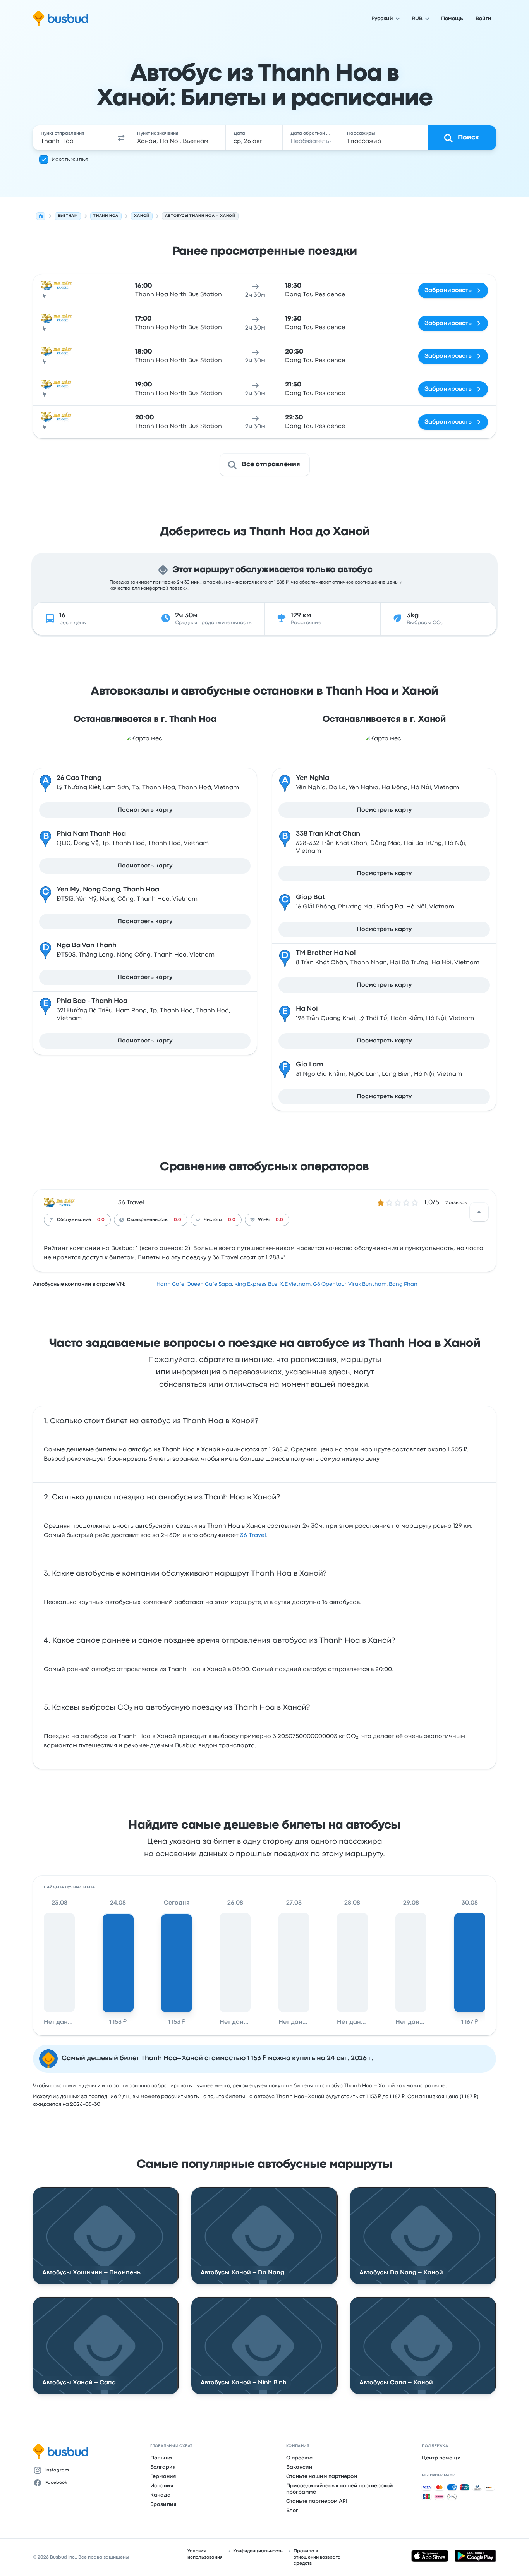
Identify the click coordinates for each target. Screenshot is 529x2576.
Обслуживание (74, 1220)
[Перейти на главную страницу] (61, 19)
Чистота (213, 1220)
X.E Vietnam (295, 1284)
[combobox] (73, 138)
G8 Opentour (330, 1284)
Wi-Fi (264, 1220)
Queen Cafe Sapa (209, 1284)
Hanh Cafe (170, 1284)
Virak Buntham (367, 1284)
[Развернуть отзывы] (479, 1212)
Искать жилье (70, 160)
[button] (121, 138)
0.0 (101, 1220)
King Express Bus (256, 1284)
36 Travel (131, 1203)
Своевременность (147, 1220)
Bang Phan (403, 1284)
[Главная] (41, 216)
